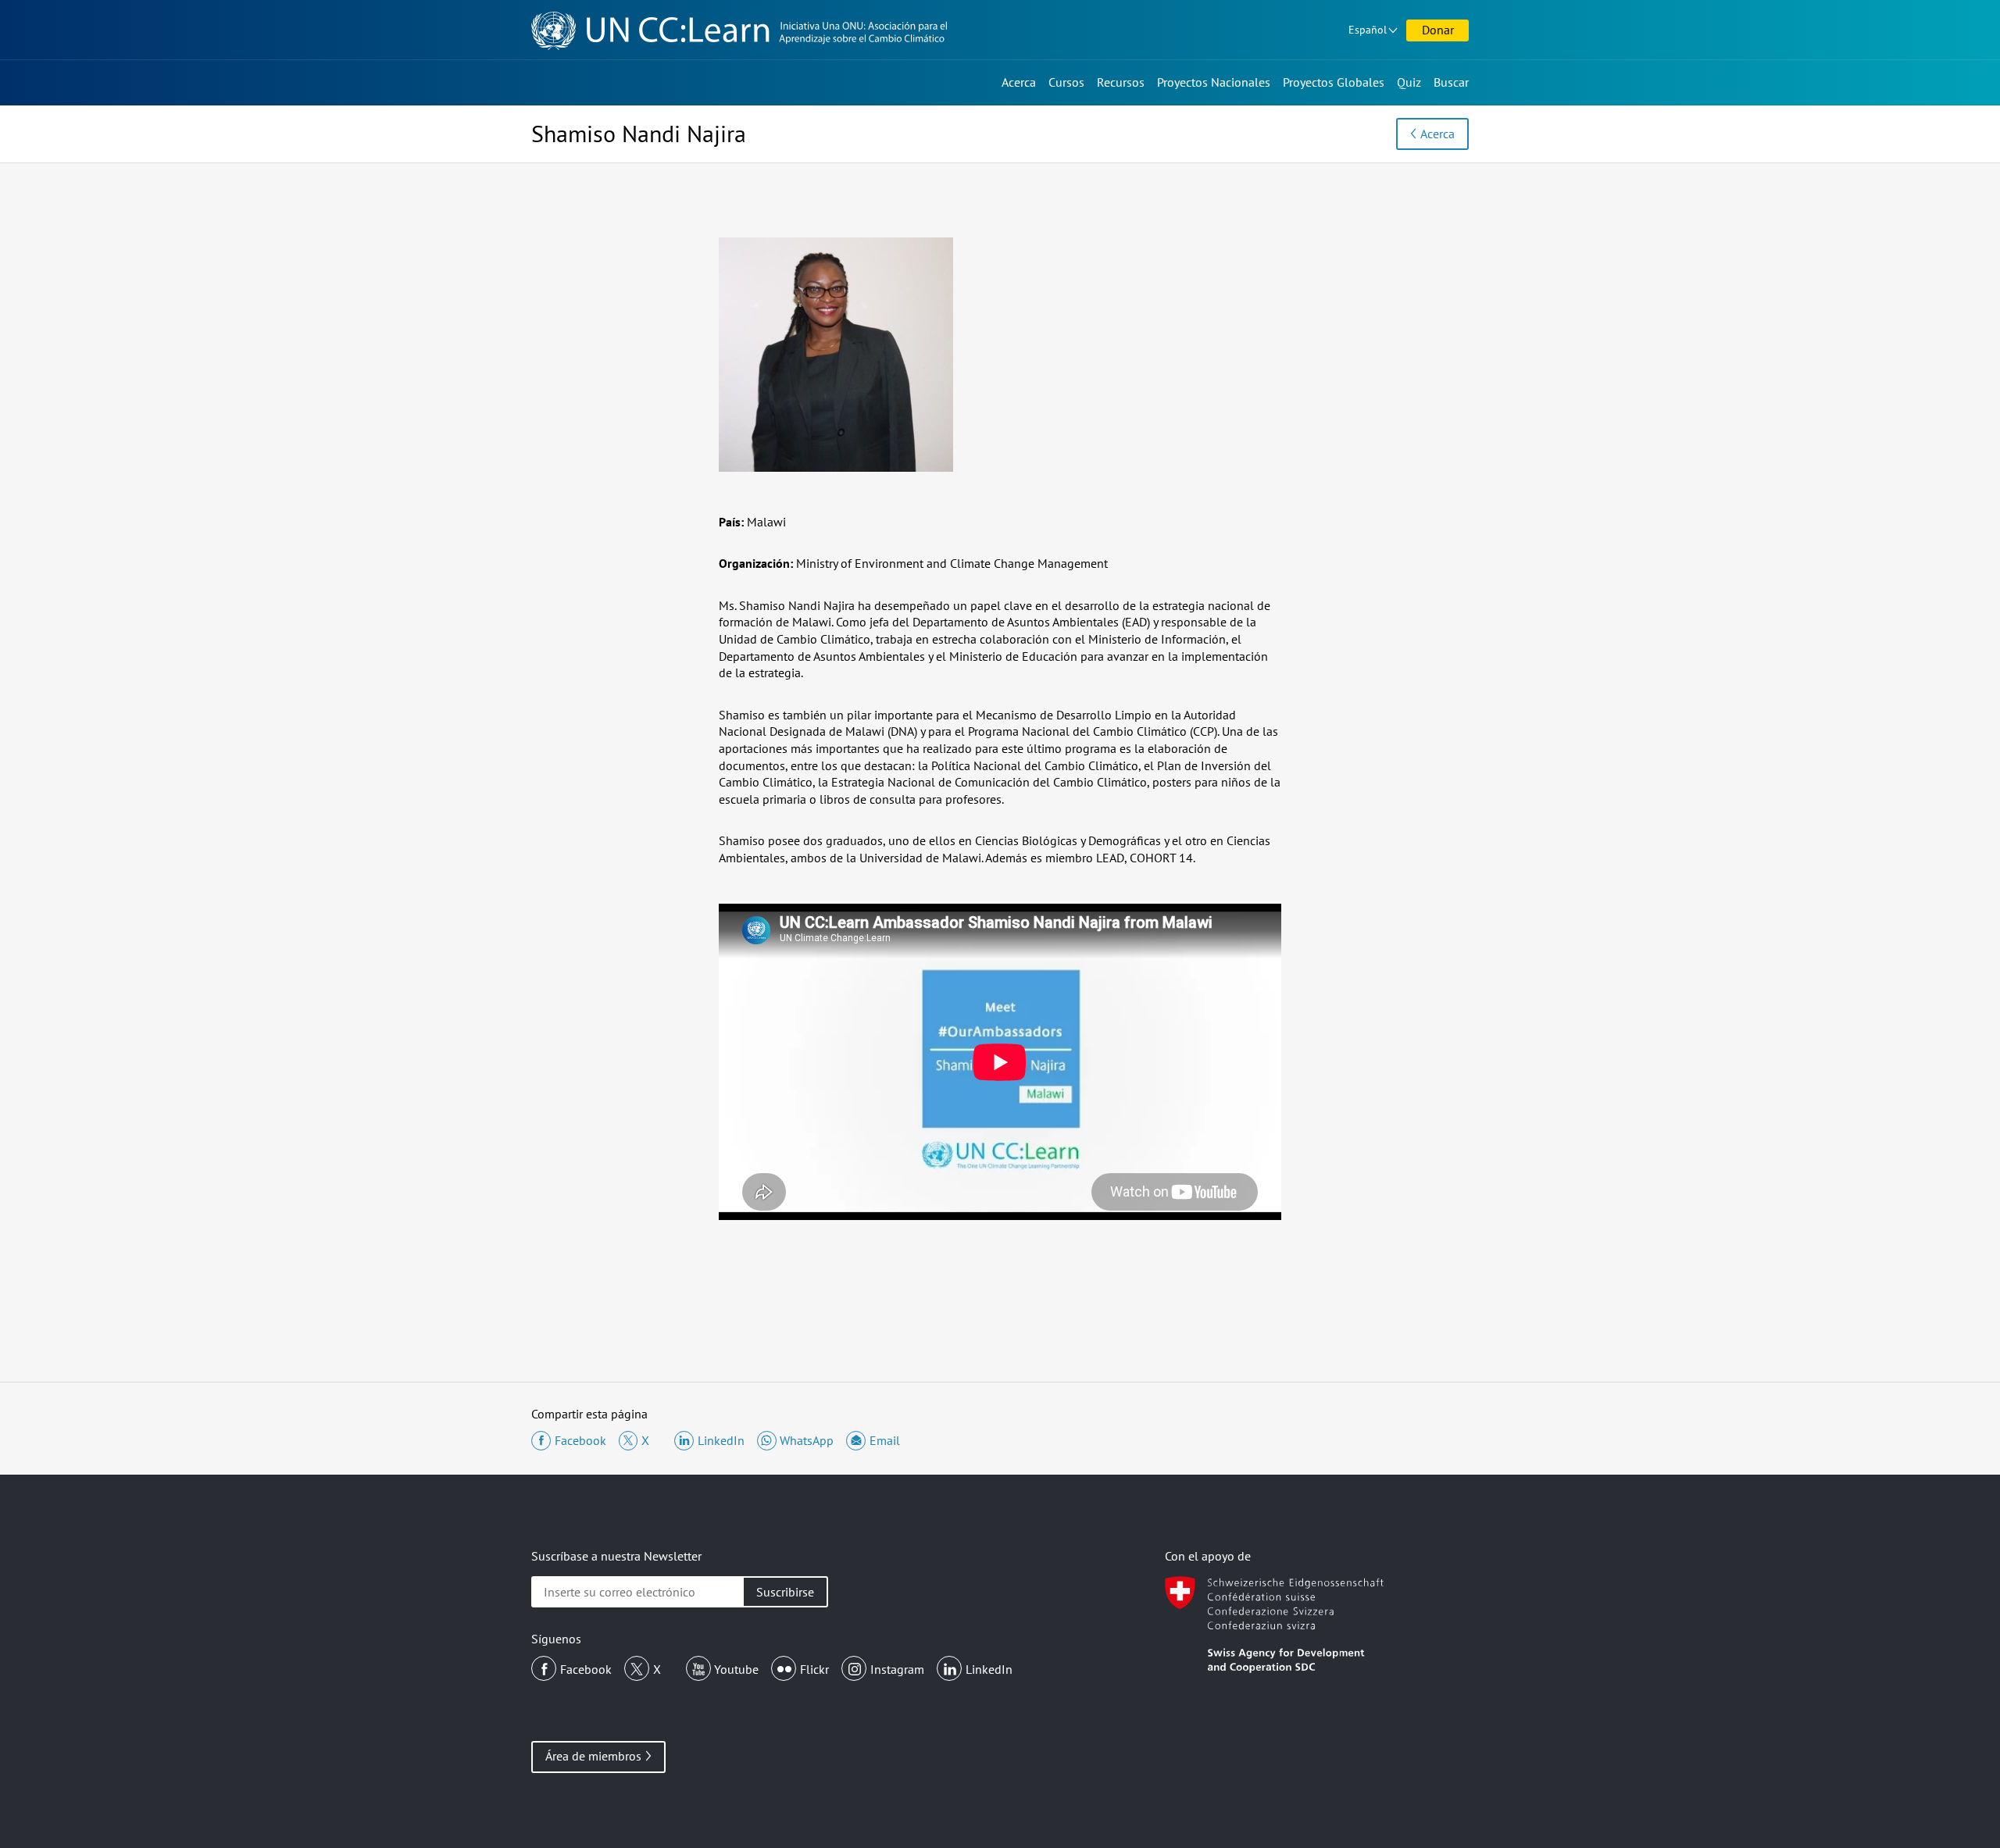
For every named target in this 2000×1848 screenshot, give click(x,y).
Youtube (736, 1669)
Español (1368, 30)
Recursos (1121, 82)
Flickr (814, 1669)
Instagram (897, 1669)
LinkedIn (989, 1669)
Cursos (1066, 82)
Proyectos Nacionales (1214, 82)
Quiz (1409, 82)
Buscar (1451, 82)
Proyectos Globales (1334, 82)
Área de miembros (593, 1756)
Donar (1438, 30)
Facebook (586, 1669)
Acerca (1019, 82)
